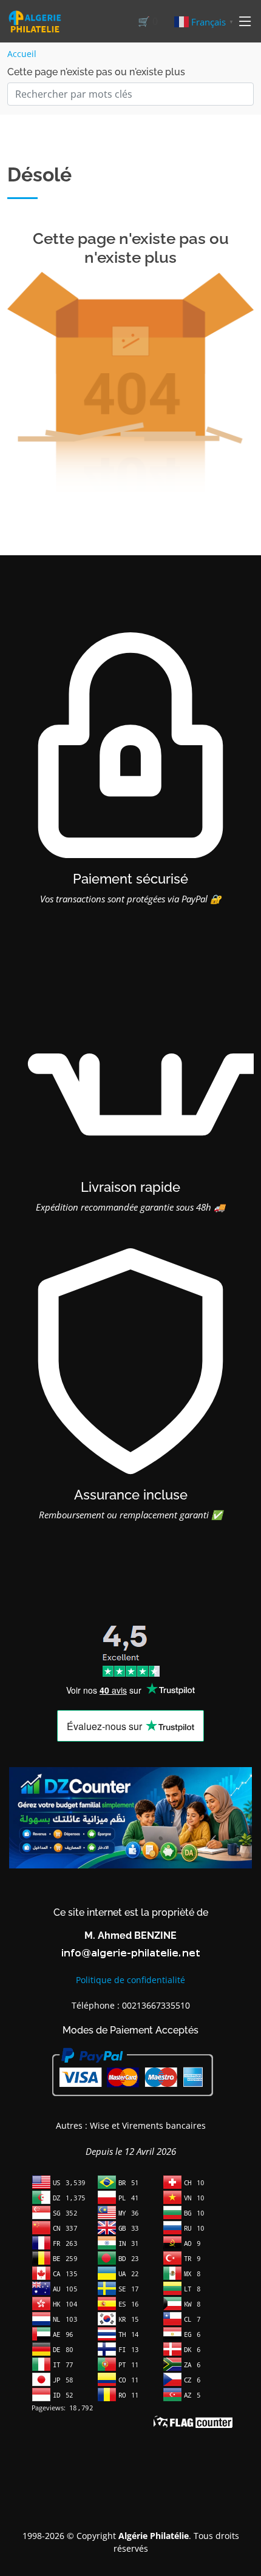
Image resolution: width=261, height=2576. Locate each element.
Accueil (22, 54)
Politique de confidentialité (130, 1980)
